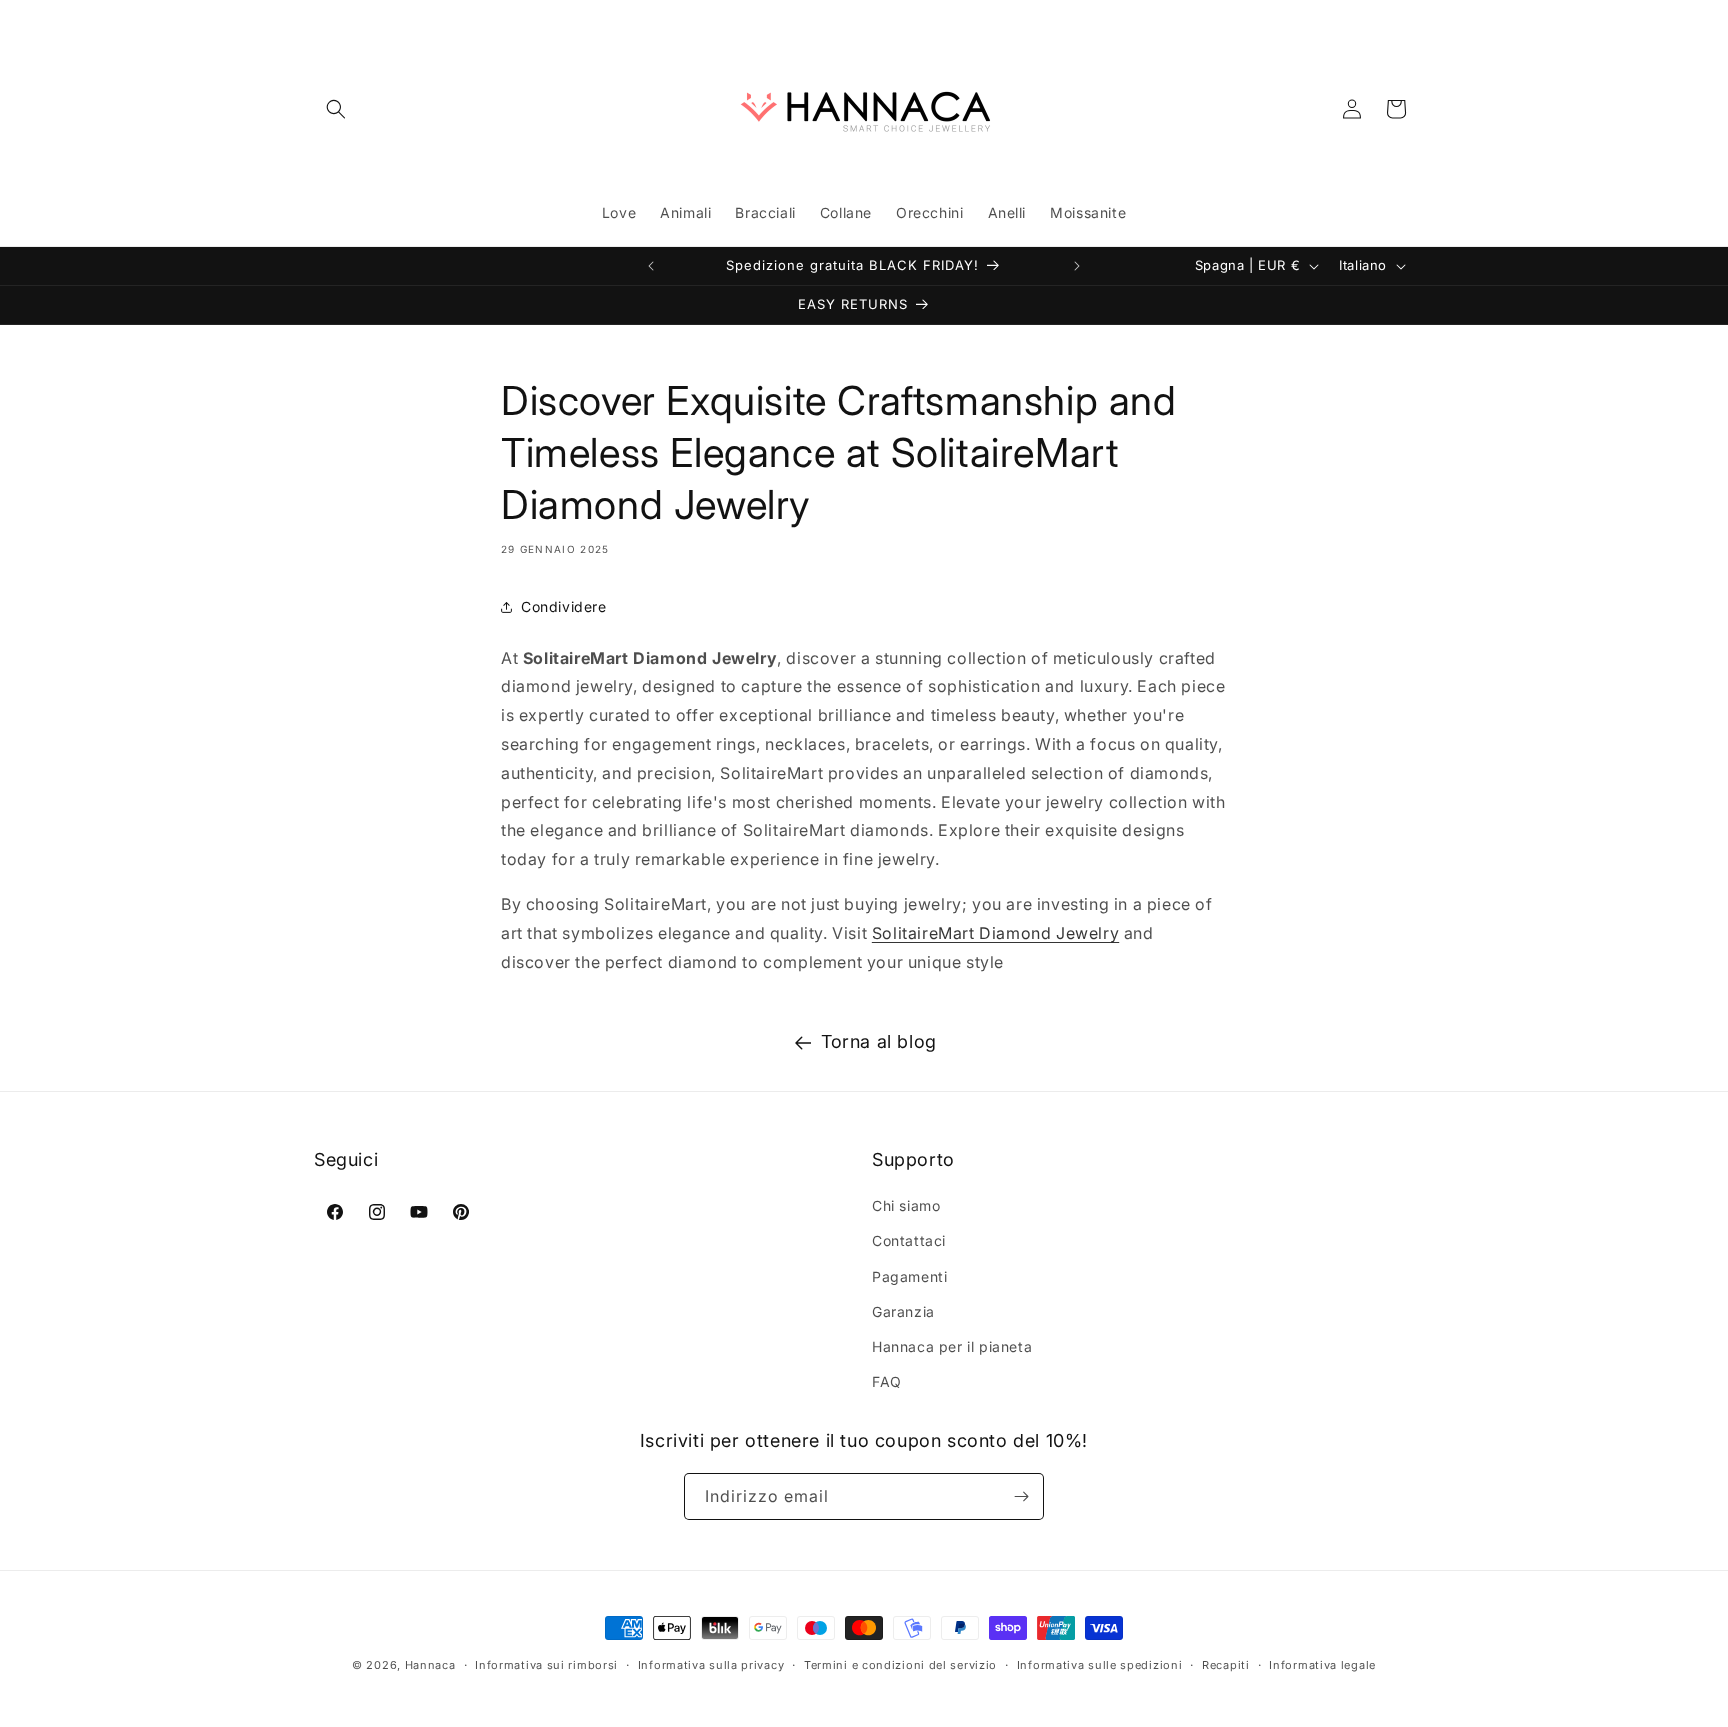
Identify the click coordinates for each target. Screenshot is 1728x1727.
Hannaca (430, 1665)
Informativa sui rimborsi (546, 1665)
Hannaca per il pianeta (952, 1346)
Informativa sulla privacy (711, 1665)
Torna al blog (879, 1041)
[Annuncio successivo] (1077, 266)
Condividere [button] (564, 606)
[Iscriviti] (1021, 1496)
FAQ (887, 1381)
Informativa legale (1322, 1665)
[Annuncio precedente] (651, 266)
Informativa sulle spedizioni (1100, 1665)
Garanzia (903, 1311)
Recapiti (1226, 1665)
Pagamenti (909, 1276)
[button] (336, 109)
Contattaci (909, 1240)
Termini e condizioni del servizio (900, 1665)
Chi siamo (906, 1205)
